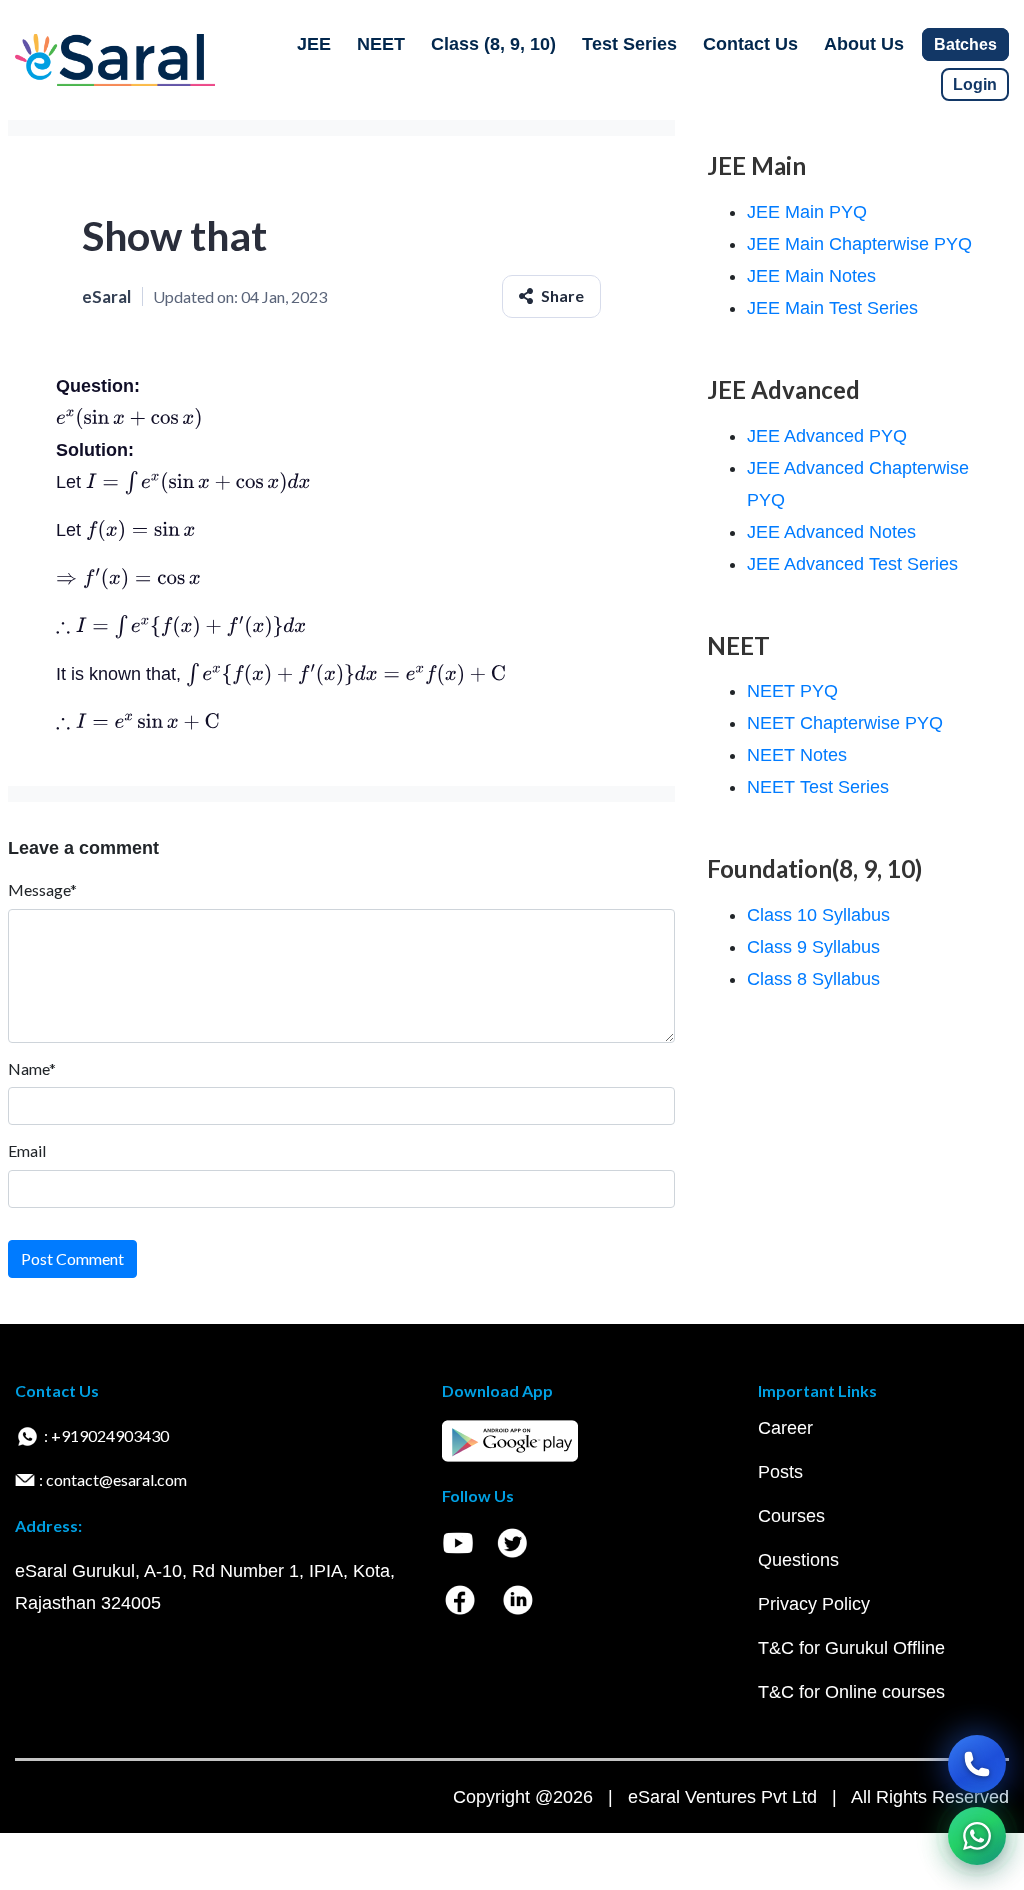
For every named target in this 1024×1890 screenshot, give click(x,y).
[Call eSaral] (977, 1764)
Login (975, 84)
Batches (965, 44)
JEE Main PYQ (807, 212)
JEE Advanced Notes (831, 532)
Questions (798, 1560)
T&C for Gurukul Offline (851, 1648)
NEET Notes (797, 755)
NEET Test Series (818, 787)
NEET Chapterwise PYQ (845, 723)
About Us (864, 44)
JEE (314, 44)
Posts (780, 1472)
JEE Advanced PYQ (827, 436)
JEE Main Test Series (832, 308)
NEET (381, 44)
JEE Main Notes (811, 276)
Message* (42, 889)
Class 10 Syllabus (818, 915)
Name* (32, 1068)
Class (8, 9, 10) (493, 44)
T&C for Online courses (851, 1692)
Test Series (629, 44)
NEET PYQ (792, 691)
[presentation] (129, 418)
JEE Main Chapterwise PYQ (859, 244)
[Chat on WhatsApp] (977, 1836)
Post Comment (72, 1258)
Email (27, 1150)
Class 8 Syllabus (813, 979)
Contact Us (750, 44)
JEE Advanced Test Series (852, 564)
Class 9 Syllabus (813, 947)
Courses (791, 1516)
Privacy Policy (814, 1604)
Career (785, 1428)
